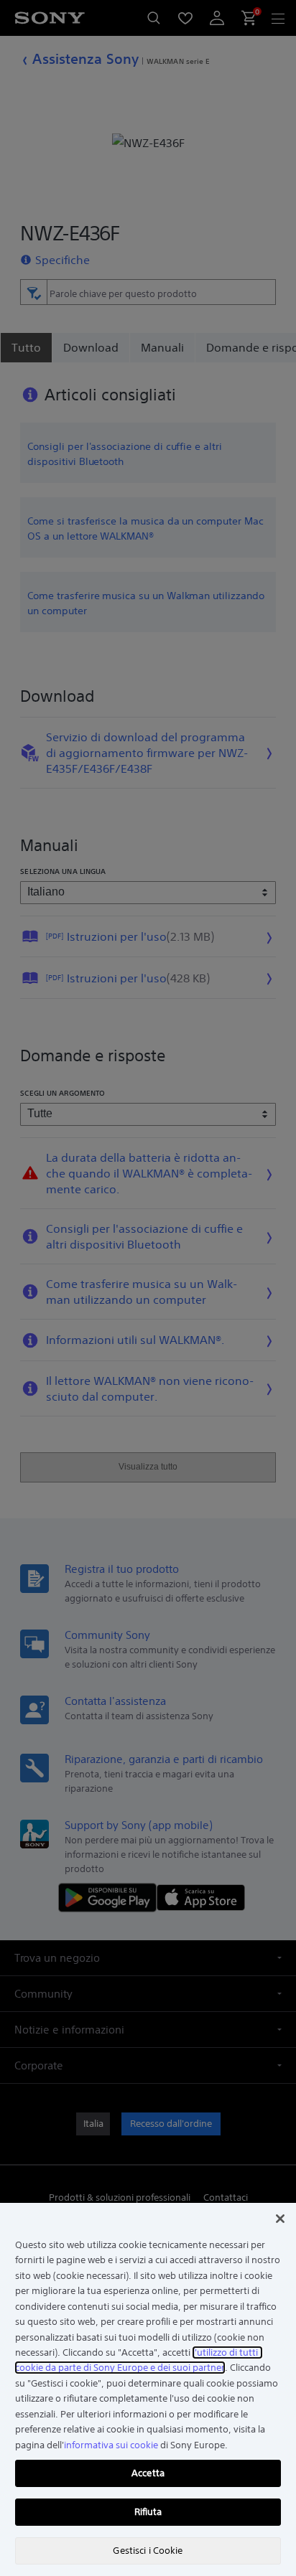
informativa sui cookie (111, 2445)
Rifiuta (148, 2512)
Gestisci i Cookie (148, 2551)
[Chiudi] (280, 2219)
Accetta (148, 2473)
